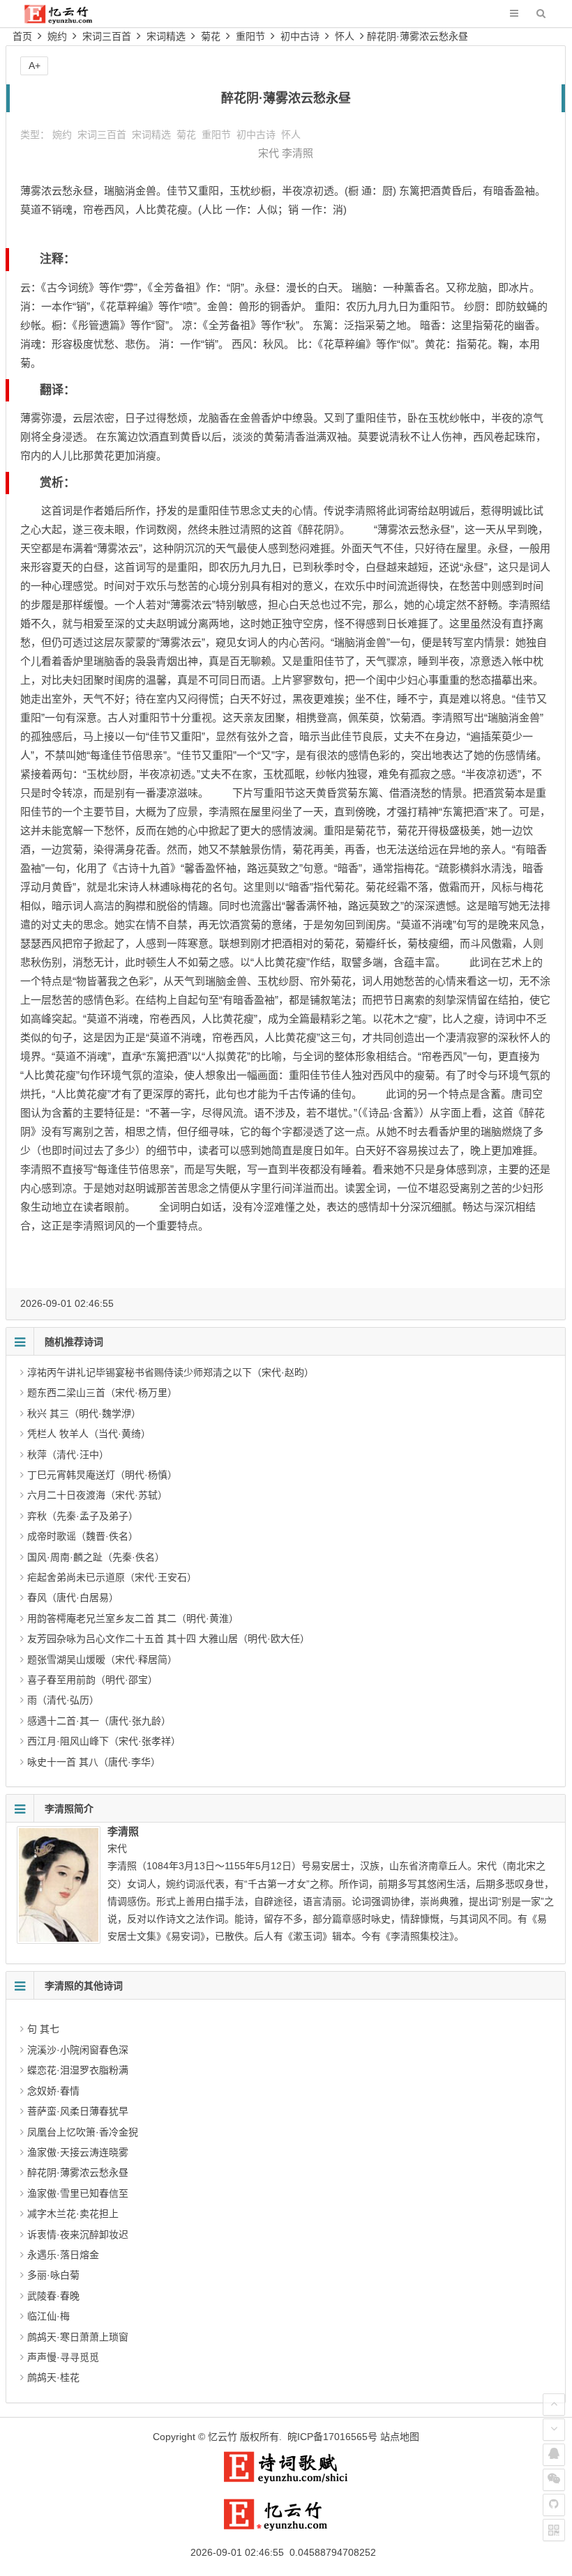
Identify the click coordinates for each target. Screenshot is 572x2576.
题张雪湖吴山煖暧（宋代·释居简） (102, 1659)
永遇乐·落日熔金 (63, 2255)
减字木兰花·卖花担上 (73, 2214)
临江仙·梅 (48, 2316)
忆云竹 (223, 2437)
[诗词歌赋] (286, 2481)
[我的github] (554, 2505)
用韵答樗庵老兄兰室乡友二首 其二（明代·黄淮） (133, 1618)
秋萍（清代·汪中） (68, 1455)
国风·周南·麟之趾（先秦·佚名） (96, 1557)
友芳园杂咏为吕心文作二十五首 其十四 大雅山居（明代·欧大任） (168, 1639)
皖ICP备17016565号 (332, 2437)
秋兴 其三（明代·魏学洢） (84, 1413)
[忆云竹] (68, 21)
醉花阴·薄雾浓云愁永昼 (417, 36)
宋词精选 (166, 36)
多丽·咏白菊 (53, 2275)
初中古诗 (300, 36)
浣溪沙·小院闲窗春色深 (78, 2050)
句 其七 (43, 2029)
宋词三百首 (107, 36)
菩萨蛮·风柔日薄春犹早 (78, 2111)
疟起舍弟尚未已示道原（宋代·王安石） (112, 1577)
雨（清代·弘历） (63, 1700)
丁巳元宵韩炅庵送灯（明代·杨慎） (102, 1475)
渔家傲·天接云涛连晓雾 (78, 2152)
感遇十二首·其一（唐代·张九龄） (99, 1721)
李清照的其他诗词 (84, 1986)
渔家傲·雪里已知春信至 (78, 2193)
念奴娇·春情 (53, 2091)
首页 (22, 36)
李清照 (298, 153)
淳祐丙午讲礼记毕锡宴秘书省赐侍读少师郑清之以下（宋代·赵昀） (171, 1372)
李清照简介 (69, 1809)
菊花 (211, 36)
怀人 (345, 36)
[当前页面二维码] (554, 2530)
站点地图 (400, 2437)
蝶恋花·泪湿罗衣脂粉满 (78, 2070)
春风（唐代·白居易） (73, 1597)
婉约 (57, 36)
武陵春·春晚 (53, 2296)
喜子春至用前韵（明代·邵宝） (92, 1680)
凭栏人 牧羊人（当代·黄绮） (89, 1434)
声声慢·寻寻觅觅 (63, 2357)
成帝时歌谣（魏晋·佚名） (83, 1536)
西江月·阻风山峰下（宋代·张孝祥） (104, 1741)
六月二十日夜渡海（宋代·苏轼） (97, 1495)
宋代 (269, 153)
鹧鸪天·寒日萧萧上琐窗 (78, 2337)
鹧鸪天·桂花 (53, 2377)
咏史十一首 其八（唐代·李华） (94, 1762)
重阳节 (250, 36)
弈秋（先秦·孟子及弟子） (83, 1516)
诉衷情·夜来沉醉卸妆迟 (78, 2234)
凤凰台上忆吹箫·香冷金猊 (83, 2132)
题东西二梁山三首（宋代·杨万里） (102, 1393)
